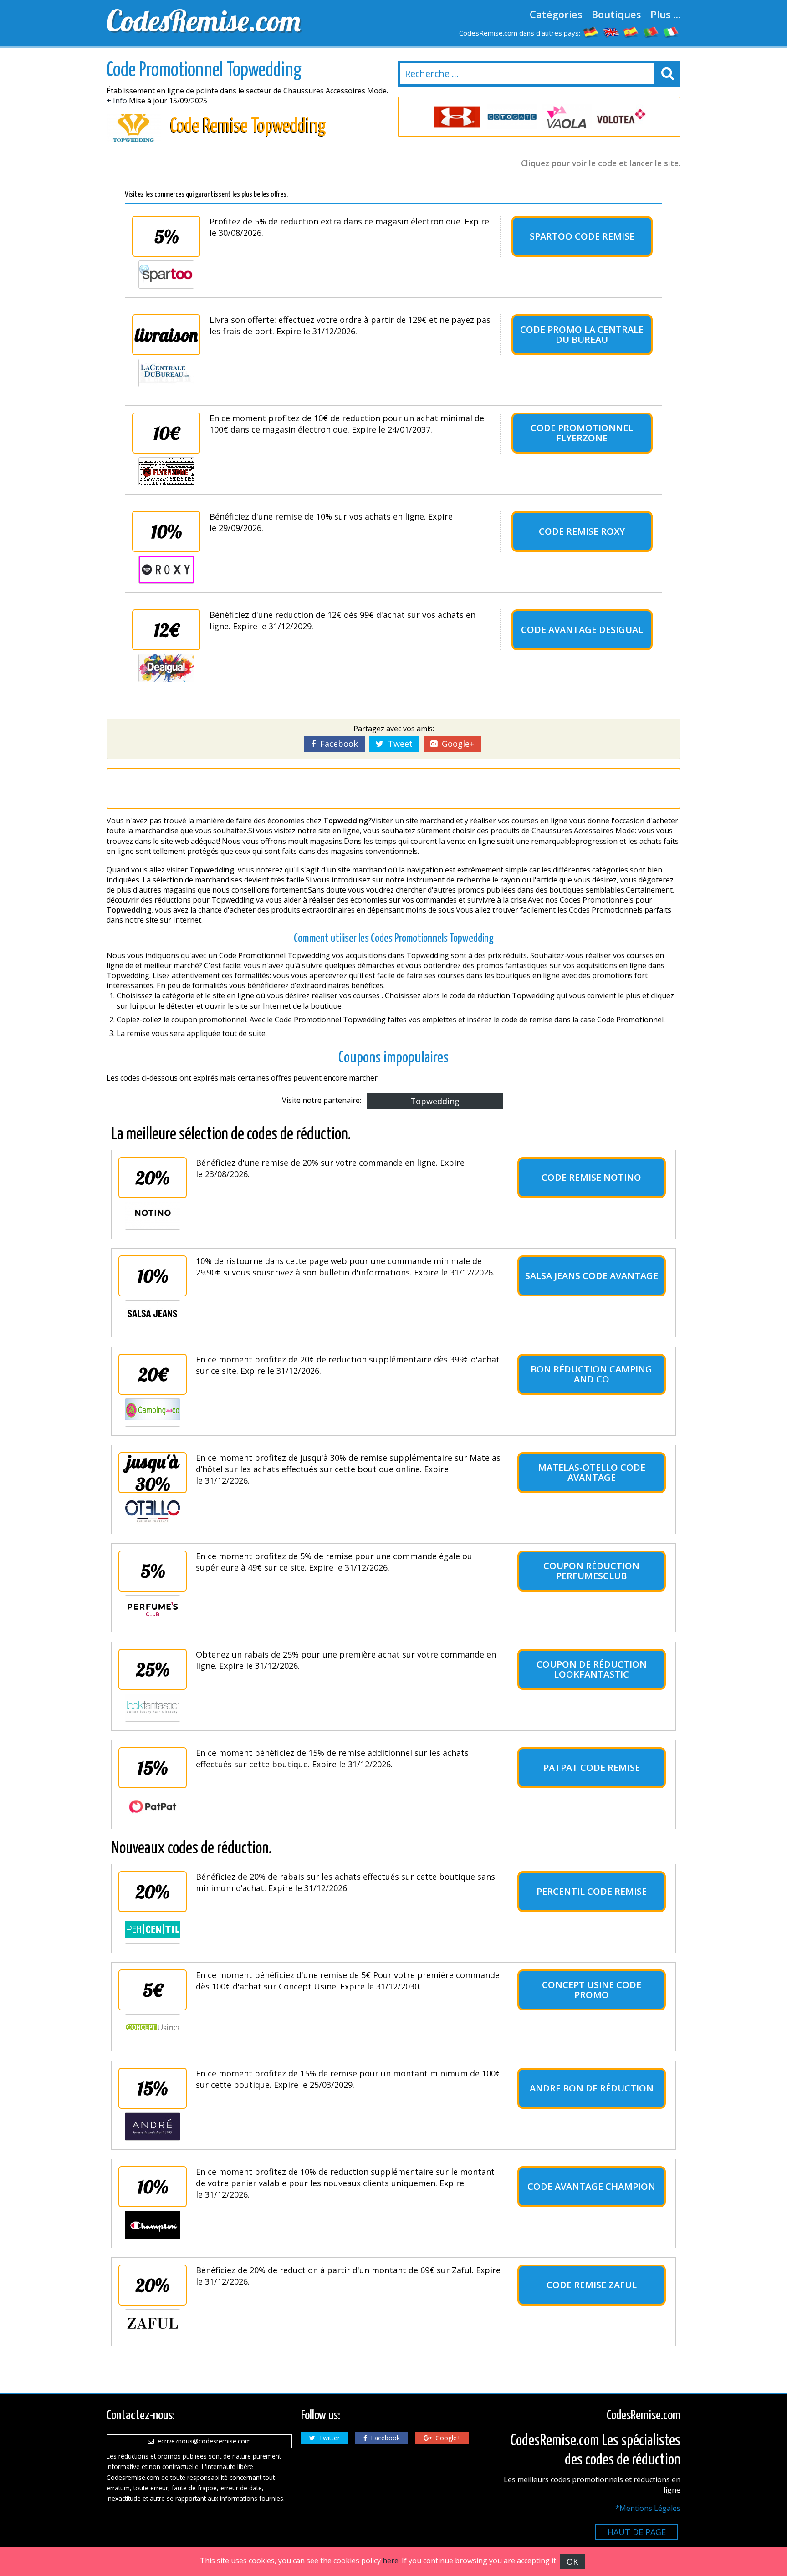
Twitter (327, 2438)
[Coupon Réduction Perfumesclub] (153, 1609)
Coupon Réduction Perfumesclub (591, 1571)
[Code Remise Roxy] (166, 570)
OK (572, 2561)
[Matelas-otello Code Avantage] (153, 1511)
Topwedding (435, 1101)
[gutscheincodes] (591, 32)
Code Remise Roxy (582, 531)
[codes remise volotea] (621, 117)
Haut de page (637, 2532)
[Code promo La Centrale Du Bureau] (166, 373)
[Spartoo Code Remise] (166, 275)
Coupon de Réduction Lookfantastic (592, 1669)
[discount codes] (611, 32)
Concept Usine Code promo (592, 1990)
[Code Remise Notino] (153, 1216)
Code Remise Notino (591, 1177)
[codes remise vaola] (567, 117)
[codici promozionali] (671, 32)
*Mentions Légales (648, 2508)
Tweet (398, 744)
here (391, 2561)
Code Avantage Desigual (582, 630)
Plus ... (665, 14)
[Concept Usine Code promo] (153, 2028)
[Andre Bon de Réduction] (153, 2127)
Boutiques (616, 14)
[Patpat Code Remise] (153, 1806)
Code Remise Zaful (592, 2285)
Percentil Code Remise (592, 1891)
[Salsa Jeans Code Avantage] (153, 1314)
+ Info (117, 101)
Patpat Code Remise (592, 1767)
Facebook (337, 744)
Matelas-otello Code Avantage (592, 1472)
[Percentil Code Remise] (153, 1930)
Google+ (456, 744)
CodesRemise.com (204, 20)
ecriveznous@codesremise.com (202, 2441)
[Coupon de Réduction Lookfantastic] (153, 1708)
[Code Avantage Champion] (153, 2225)
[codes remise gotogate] (512, 117)
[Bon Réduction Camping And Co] (153, 1413)
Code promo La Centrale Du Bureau (582, 334)
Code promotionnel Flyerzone (582, 433)
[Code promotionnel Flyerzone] (166, 471)
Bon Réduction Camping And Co (591, 1374)
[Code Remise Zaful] (153, 2323)
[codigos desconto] (651, 32)
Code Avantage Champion (591, 2186)
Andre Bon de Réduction (592, 2088)
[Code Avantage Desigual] (166, 668)
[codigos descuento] (631, 32)
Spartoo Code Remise (582, 236)
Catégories (556, 14)
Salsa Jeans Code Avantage (592, 1276)
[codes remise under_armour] (457, 117)
